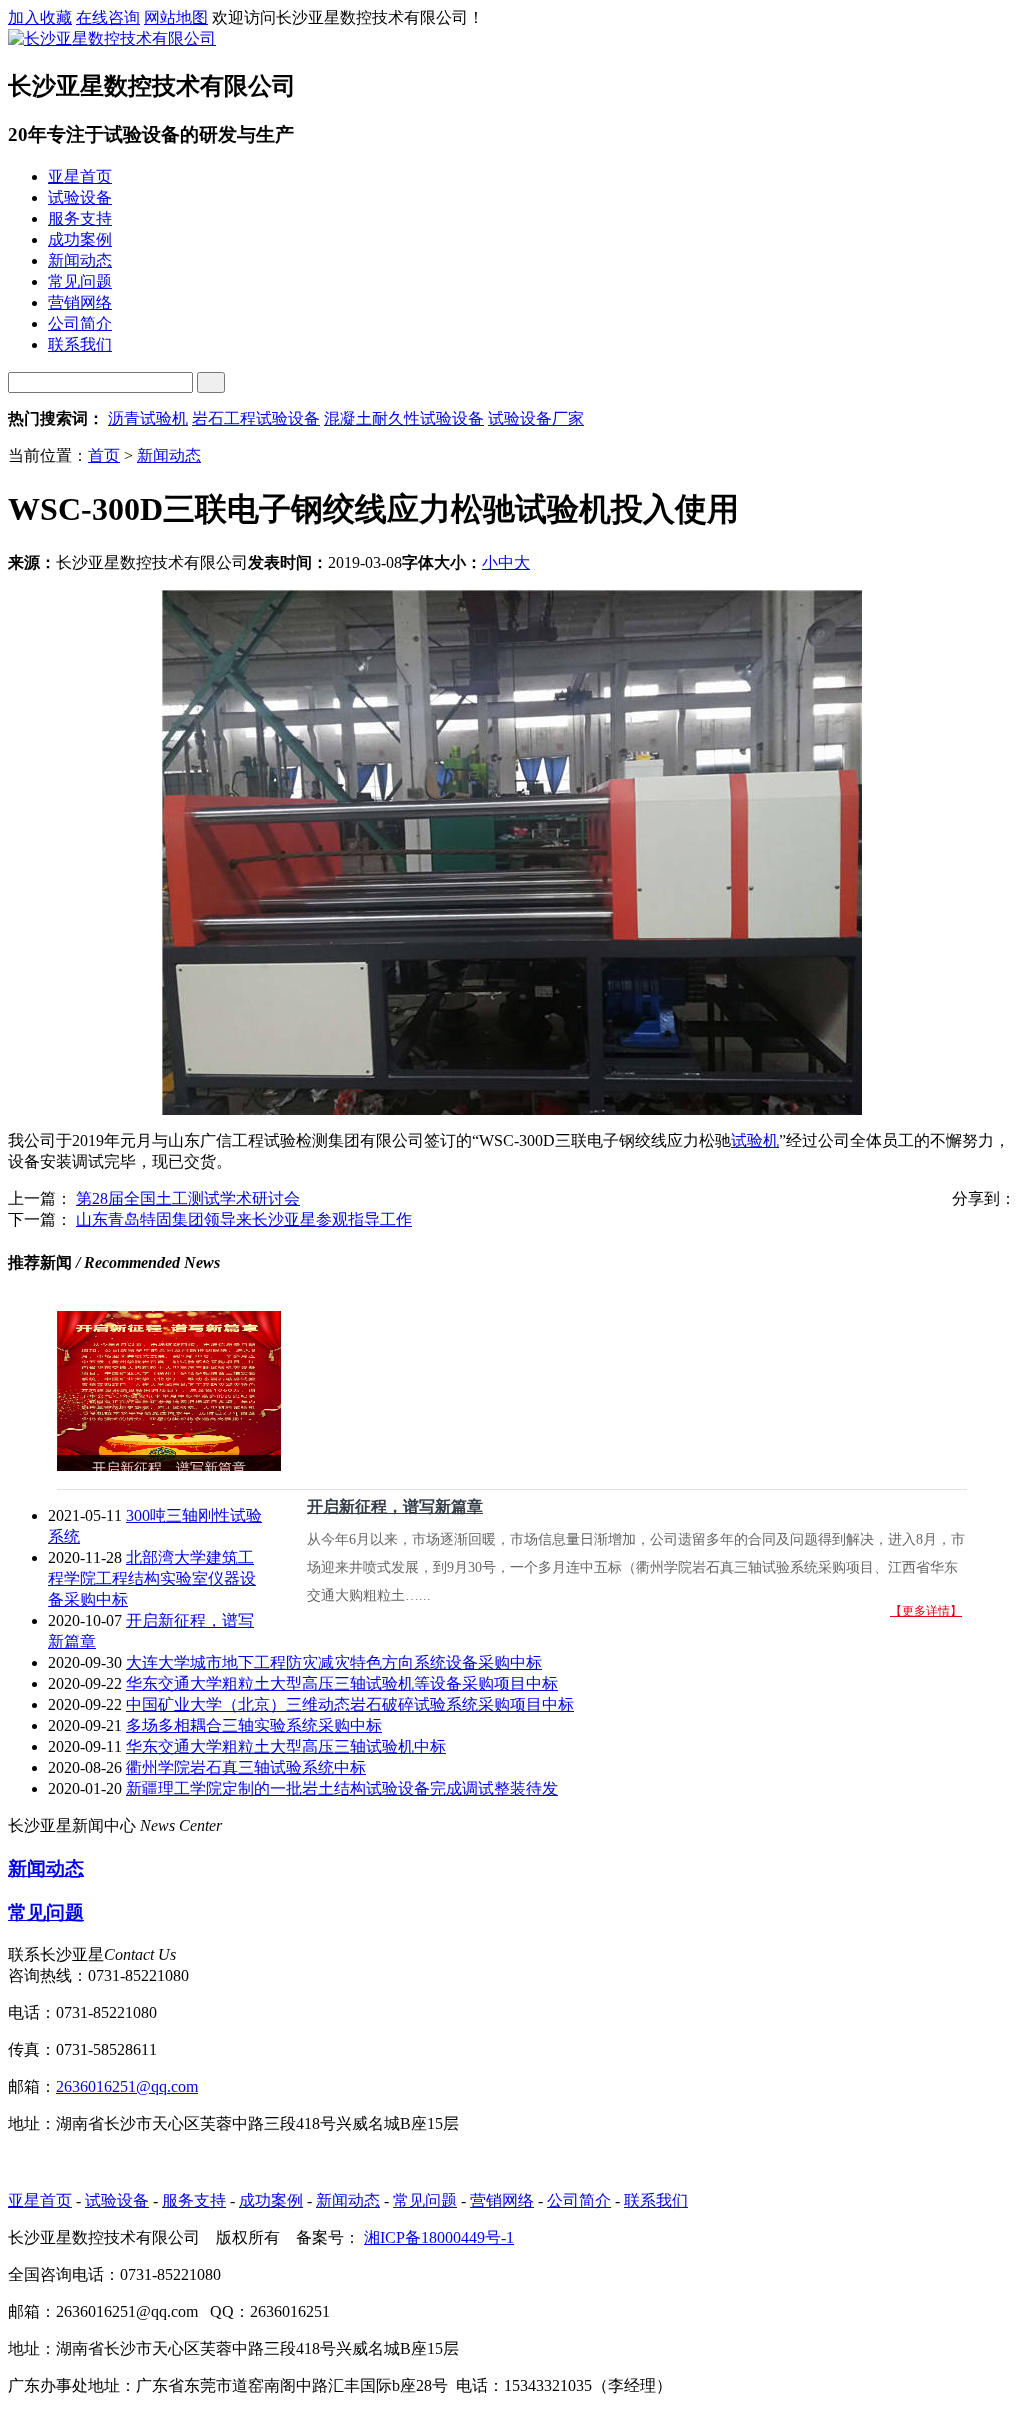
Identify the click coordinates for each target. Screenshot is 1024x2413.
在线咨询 (108, 17)
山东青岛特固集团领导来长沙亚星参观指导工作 (244, 1219)
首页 (104, 455)
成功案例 (271, 2200)
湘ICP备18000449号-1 (439, 2237)
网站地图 (176, 17)
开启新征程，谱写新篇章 (395, 1506)
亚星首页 (40, 2200)
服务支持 (194, 2200)
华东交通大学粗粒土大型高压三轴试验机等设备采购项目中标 (342, 1683)
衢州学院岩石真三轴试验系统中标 (246, 1767)
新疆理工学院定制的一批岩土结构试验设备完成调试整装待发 (342, 1788)
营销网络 (502, 2200)
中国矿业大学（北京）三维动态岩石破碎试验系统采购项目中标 (350, 1704)
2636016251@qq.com (127, 2086)
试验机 (755, 1140)
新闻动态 (169, 455)
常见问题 (46, 1912)
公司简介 (579, 2200)
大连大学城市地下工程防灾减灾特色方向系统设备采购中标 (334, 1662)
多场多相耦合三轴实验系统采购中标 (254, 1725)
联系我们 (656, 2200)
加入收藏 (40, 17)
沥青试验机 (148, 418)
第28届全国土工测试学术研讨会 (188, 1198)
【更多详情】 (926, 1611)
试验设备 (117, 2200)
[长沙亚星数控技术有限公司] (112, 38)
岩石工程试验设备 (256, 418)
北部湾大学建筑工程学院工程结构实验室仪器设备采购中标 (152, 1578)
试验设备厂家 (536, 418)
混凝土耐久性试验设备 (404, 418)
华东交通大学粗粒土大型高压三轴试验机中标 (286, 1746)
